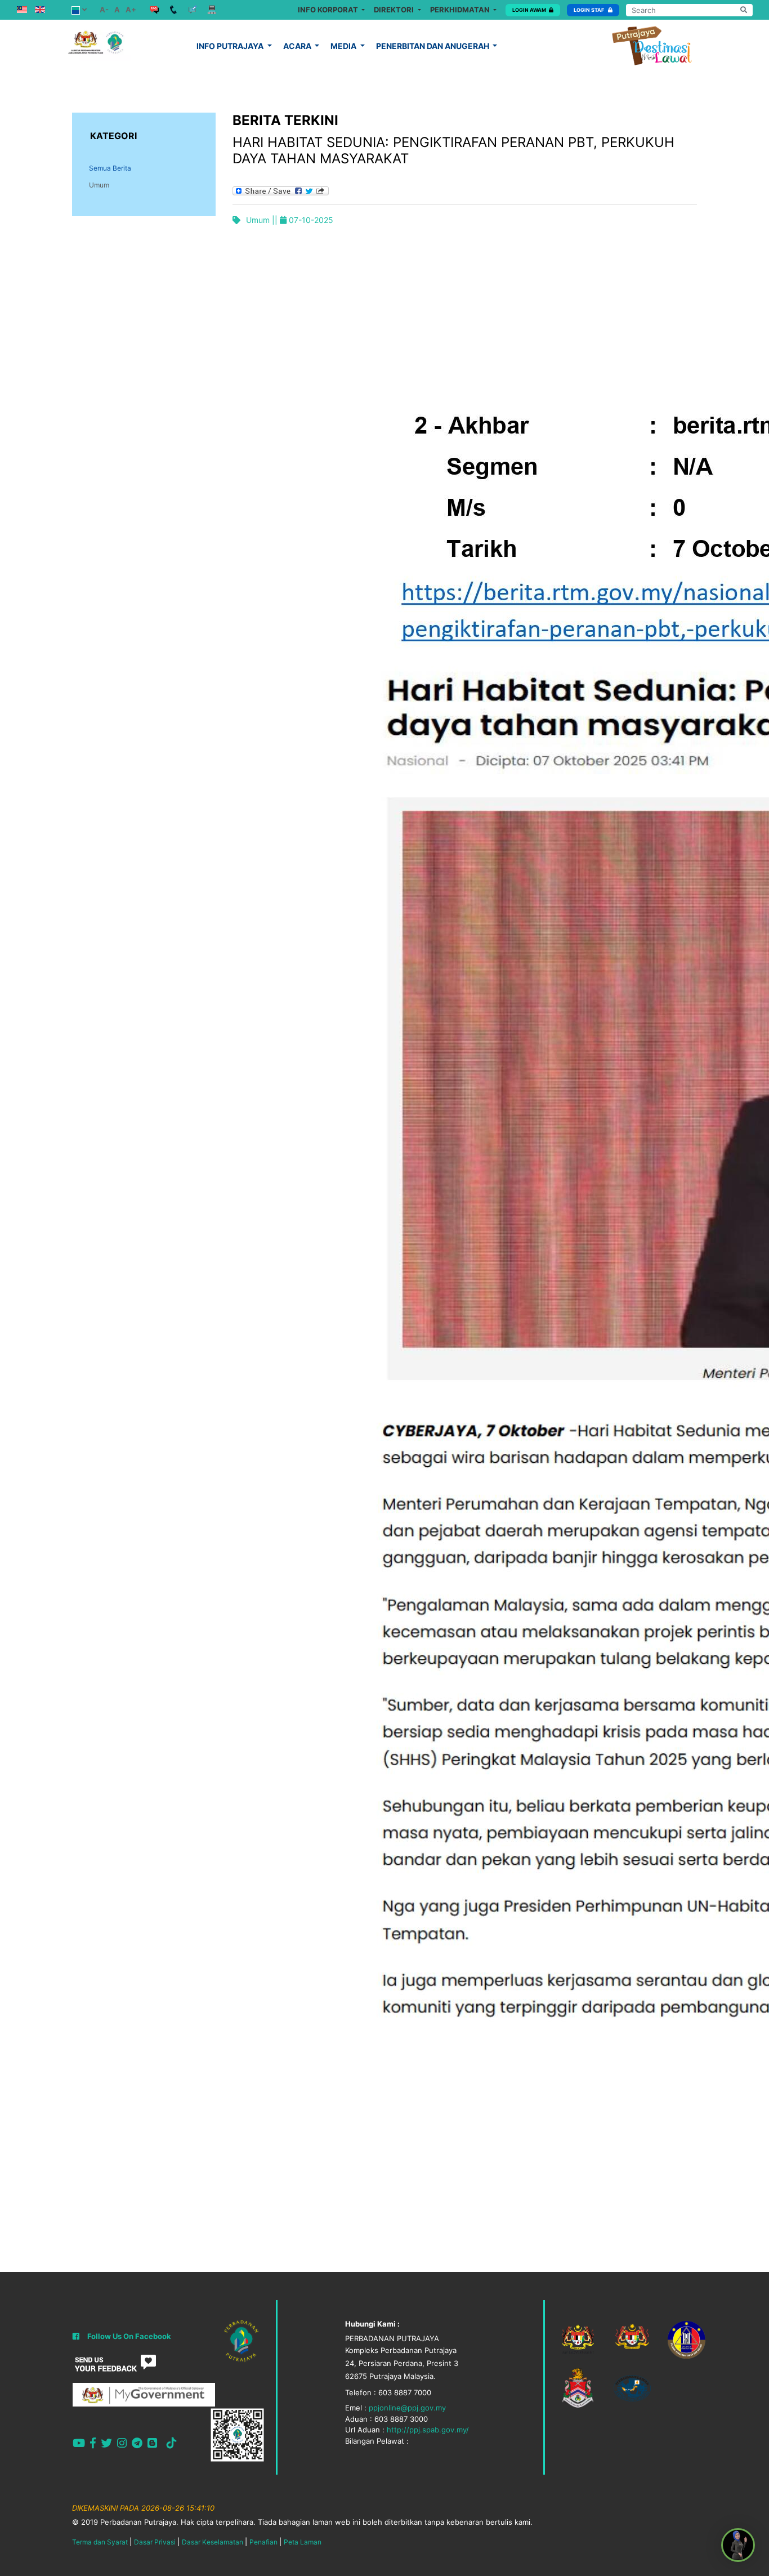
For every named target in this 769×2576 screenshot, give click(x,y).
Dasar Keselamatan (213, 2542)
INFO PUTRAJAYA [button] (231, 46)
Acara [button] (298, 46)
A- (104, 10)
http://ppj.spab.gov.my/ (428, 2430)
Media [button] (344, 46)
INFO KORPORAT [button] (329, 10)
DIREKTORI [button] (395, 10)
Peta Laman (303, 2542)
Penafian (263, 2542)
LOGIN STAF (589, 10)
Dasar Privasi (155, 2542)
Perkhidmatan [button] (461, 10)
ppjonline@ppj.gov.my (407, 2408)
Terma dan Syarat (100, 2542)
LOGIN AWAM (529, 10)
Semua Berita (110, 168)
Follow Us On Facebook (129, 2336)
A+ (131, 10)
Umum (99, 185)
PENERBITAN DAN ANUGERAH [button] (433, 46)
